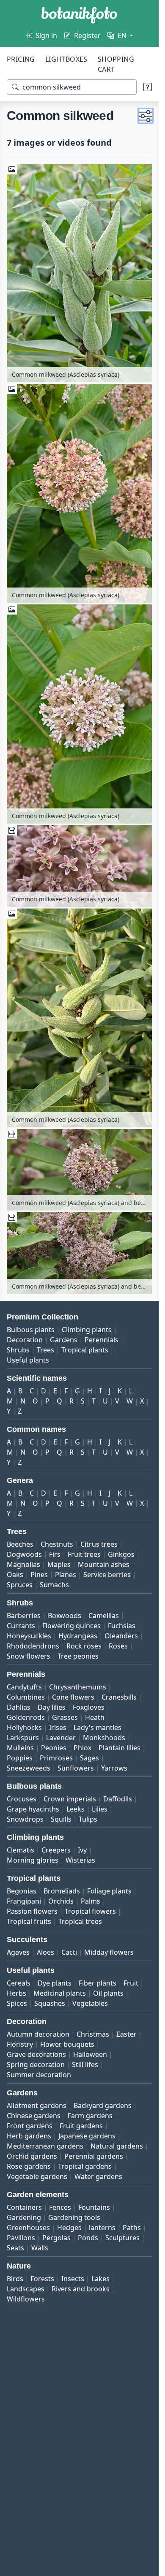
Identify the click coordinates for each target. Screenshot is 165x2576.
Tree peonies (78, 1656)
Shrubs (18, 1350)
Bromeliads (62, 1891)
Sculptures (122, 2238)
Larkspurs (23, 1738)
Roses (118, 1646)
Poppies (20, 1758)
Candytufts (24, 1687)
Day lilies (52, 1707)
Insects (73, 2279)
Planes (66, 1575)
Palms (91, 1901)
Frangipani (24, 1901)
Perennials (102, 1340)
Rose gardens (29, 2166)
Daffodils (118, 1799)
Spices (17, 2003)
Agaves (18, 1952)
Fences (60, 2207)
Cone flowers (73, 1697)
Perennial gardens (94, 2156)
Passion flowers (32, 1911)
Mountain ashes (104, 1564)
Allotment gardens (37, 2105)
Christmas (93, 2034)
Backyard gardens (103, 2105)
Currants (21, 1626)
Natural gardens (117, 2146)
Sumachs (54, 1585)
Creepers (56, 1850)
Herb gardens (29, 2136)
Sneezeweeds (29, 1768)
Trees (45, 1350)
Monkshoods (104, 1738)
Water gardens (98, 2176)
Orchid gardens (32, 2156)
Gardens (64, 1340)
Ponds (88, 2238)
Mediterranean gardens (45, 2146)
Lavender (61, 1738)
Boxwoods (65, 1616)
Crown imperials (70, 1799)
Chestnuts (57, 1544)
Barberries (24, 1616)
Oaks (15, 1575)
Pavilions (21, 2238)
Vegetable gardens (37, 2176)
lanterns (102, 2228)
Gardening (24, 2217)
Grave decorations (36, 2054)
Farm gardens (90, 2116)
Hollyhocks (24, 1727)
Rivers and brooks (81, 2289)
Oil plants (108, 1993)
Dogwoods (24, 1554)
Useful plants (28, 1360)
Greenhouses (28, 2228)
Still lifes (85, 2065)
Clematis (21, 1850)
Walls (40, 2248)
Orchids (61, 1901)
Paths (132, 2228)
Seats (15, 2248)
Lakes (100, 2279)
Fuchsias (122, 1626)
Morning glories (33, 1860)
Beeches (20, 1544)
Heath (95, 1717)
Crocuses (22, 1799)
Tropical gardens (85, 2166)
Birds (15, 2279)
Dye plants (55, 1983)
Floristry (20, 2044)
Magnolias (23, 1564)
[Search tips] (148, 87)
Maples (59, 1564)
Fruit (131, 1983)
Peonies (54, 1748)
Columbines (26, 1697)
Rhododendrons (33, 1646)
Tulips (88, 1819)
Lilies (100, 1809)
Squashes (50, 2003)
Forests (42, 2279)
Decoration (25, 1340)
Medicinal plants (60, 1993)
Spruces (20, 1585)
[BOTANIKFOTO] (79, 15)
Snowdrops (25, 1819)
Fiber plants (98, 1983)
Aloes (45, 1952)
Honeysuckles (29, 1636)
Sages (89, 1758)
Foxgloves (89, 1707)
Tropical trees (80, 1921)
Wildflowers (26, 2299)
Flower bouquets (67, 2044)
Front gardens (30, 2126)
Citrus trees (99, 1544)
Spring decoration (36, 2065)
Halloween (90, 2054)
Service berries (107, 1575)
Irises (58, 1727)
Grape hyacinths (33, 1809)
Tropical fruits (29, 1921)
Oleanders (121, 1636)
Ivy (82, 1850)
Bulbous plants (31, 1330)
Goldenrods (26, 1717)
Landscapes (26, 2289)
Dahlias (19, 1707)
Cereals (19, 1983)
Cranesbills (119, 1697)
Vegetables (90, 2003)
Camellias (104, 1616)
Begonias (22, 1891)
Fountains (94, 2207)
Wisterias (80, 1860)
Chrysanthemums (78, 1687)
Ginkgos (121, 1554)
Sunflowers (76, 1768)
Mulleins (20, 1748)
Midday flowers (109, 1952)
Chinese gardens (34, 2116)
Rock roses (84, 1646)
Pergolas (56, 2238)
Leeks (76, 1809)
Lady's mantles (98, 1727)
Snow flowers (29, 1656)
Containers (24, 2207)
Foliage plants (109, 1891)
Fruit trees (84, 1554)
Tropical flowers (90, 1911)
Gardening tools (74, 2217)
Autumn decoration (38, 2034)
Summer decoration (39, 2075)
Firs (55, 1554)
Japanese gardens (87, 2136)
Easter (126, 2034)
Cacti (69, 1952)
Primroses (56, 1758)
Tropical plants (85, 1350)
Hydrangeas (78, 1636)
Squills (61, 1819)
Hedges (69, 2228)
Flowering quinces (71, 1626)
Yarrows (114, 1768)
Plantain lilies (120, 1748)
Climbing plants (87, 1330)
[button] (146, 116)
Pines (39, 1575)
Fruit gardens (81, 2126)
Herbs (16, 1993)
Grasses (65, 1717)
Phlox (82, 1748)
